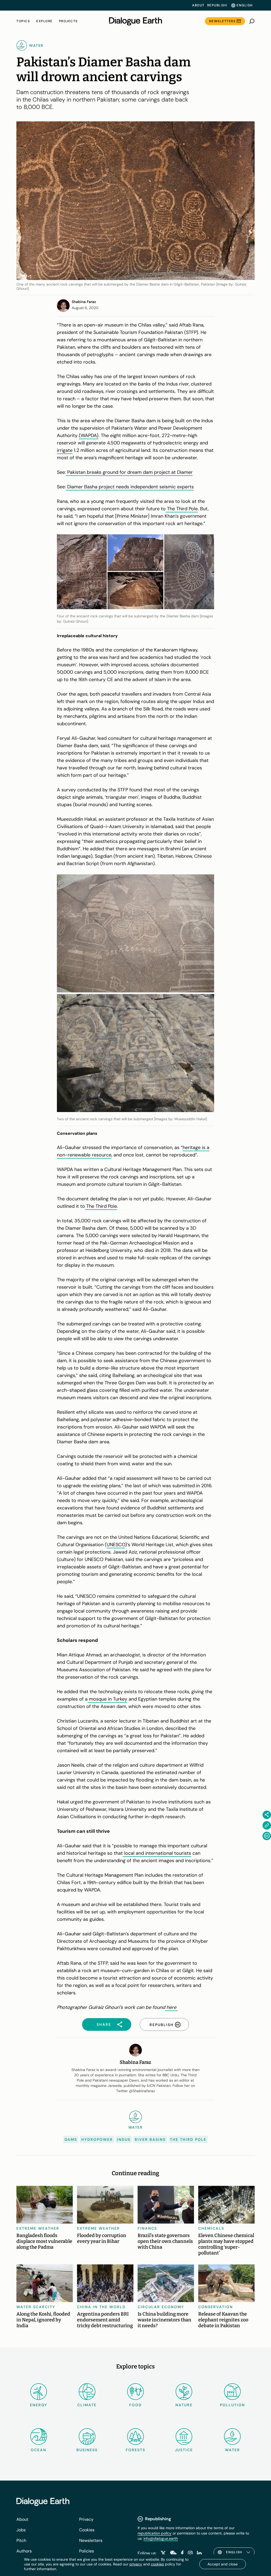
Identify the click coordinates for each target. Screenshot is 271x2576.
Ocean (39, 2450)
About (198, 5)
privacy (136, 2564)
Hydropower (97, 2139)
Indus (124, 2139)
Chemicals (211, 2228)
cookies (157, 2564)
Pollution (232, 2405)
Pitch (21, 2540)
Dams (71, 2139)
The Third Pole (188, 2139)
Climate (87, 2405)
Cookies (87, 2530)
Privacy (86, 2519)
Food (135, 2405)
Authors (24, 2551)
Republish (217, 5)
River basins (150, 2139)
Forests (135, 2450)
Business (87, 2450)
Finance (147, 2228)
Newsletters (222, 21)
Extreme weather (38, 2228)
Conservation (216, 2307)
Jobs (21, 2530)
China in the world (101, 2307)
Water (232, 2450)
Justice (184, 2450)
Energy (39, 2405)
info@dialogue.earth (161, 2538)
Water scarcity (36, 2307)
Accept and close (223, 2564)
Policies (87, 2551)
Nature (184, 2405)
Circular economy (161, 2307)
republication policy (155, 2533)
